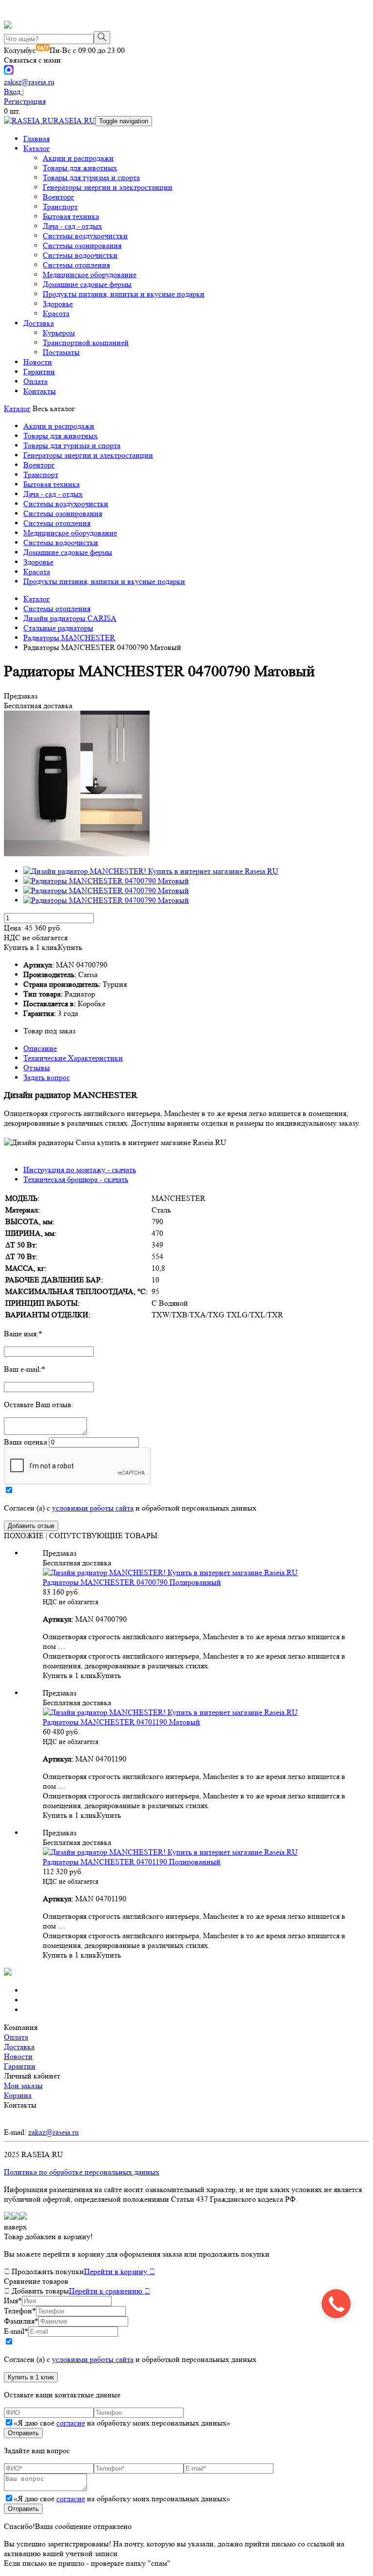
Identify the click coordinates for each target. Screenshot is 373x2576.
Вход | (14, 91)
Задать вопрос (47, 1077)
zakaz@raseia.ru (29, 82)
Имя (13, 2301)
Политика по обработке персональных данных (82, 2172)
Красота (56, 313)
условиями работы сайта (93, 1508)
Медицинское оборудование (90, 274)
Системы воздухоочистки (85, 236)
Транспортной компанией (86, 342)
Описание (40, 1048)
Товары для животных (80, 168)
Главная (36, 139)
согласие (71, 2423)
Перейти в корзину (119, 2271)
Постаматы (61, 352)
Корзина (18, 2095)
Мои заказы (23, 2086)
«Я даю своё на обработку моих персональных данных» (122, 2423)
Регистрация (25, 101)
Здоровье (58, 304)
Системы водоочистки (80, 255)
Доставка (39, 323)
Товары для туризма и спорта (91, 177)
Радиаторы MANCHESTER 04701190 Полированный (132, 1862)
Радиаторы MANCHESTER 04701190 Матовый (121, 1722)
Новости (38, 362)
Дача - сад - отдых (72, 226)
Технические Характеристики (73, 1058)
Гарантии (39, 372)
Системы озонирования (82, 245)
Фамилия (21, 2321)
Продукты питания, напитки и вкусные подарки (124, 294)
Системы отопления (76, 265)
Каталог (37, 148)
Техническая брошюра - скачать (76, 1179)
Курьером (59, 333)
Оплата (35, 381)
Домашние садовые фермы (87, 284)
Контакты (40, 391)
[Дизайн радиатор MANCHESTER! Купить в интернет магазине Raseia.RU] (77, 854)
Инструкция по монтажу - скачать (80, 1170)
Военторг (59, 197)
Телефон (20, 2311)
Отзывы (37, 1068)
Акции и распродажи (78, 158)
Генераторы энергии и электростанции (108, 187)
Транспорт (60, 207)
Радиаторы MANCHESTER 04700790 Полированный (132, 1582)
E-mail (16, 2331)
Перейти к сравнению (110, 2291)
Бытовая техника (71, 216)
